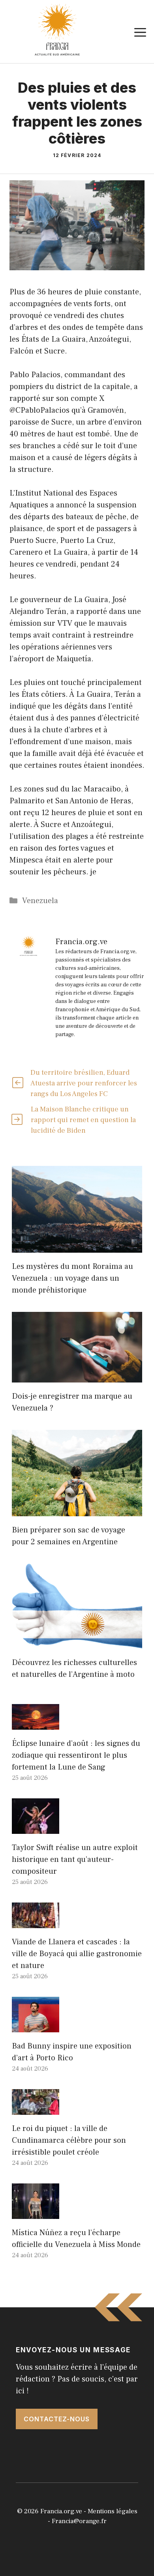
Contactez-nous (57, 2419)
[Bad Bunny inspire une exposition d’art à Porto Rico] (36, 2026)
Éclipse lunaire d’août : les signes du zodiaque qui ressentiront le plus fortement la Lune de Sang (76, 1755)
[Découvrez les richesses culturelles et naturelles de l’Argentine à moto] (77, 1643)
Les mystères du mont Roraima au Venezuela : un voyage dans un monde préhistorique (72, 1278)
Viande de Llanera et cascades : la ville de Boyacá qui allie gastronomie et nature (77, 1954)
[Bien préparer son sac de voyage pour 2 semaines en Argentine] (77, 1510)
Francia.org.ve (61, 2511)
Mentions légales (113, 2511)
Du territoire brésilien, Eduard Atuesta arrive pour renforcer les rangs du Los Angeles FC (84, 1083)
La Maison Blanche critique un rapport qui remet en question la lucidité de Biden (83, 1120)
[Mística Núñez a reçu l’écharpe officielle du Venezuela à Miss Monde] (36, 2213)
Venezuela (40, 901)
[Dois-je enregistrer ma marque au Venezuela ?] (77, 1377)
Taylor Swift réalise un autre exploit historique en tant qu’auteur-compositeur (75, 1860)
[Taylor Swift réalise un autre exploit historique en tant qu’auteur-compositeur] (36, 1828)
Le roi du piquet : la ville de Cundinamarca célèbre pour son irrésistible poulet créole (69, 2140)
